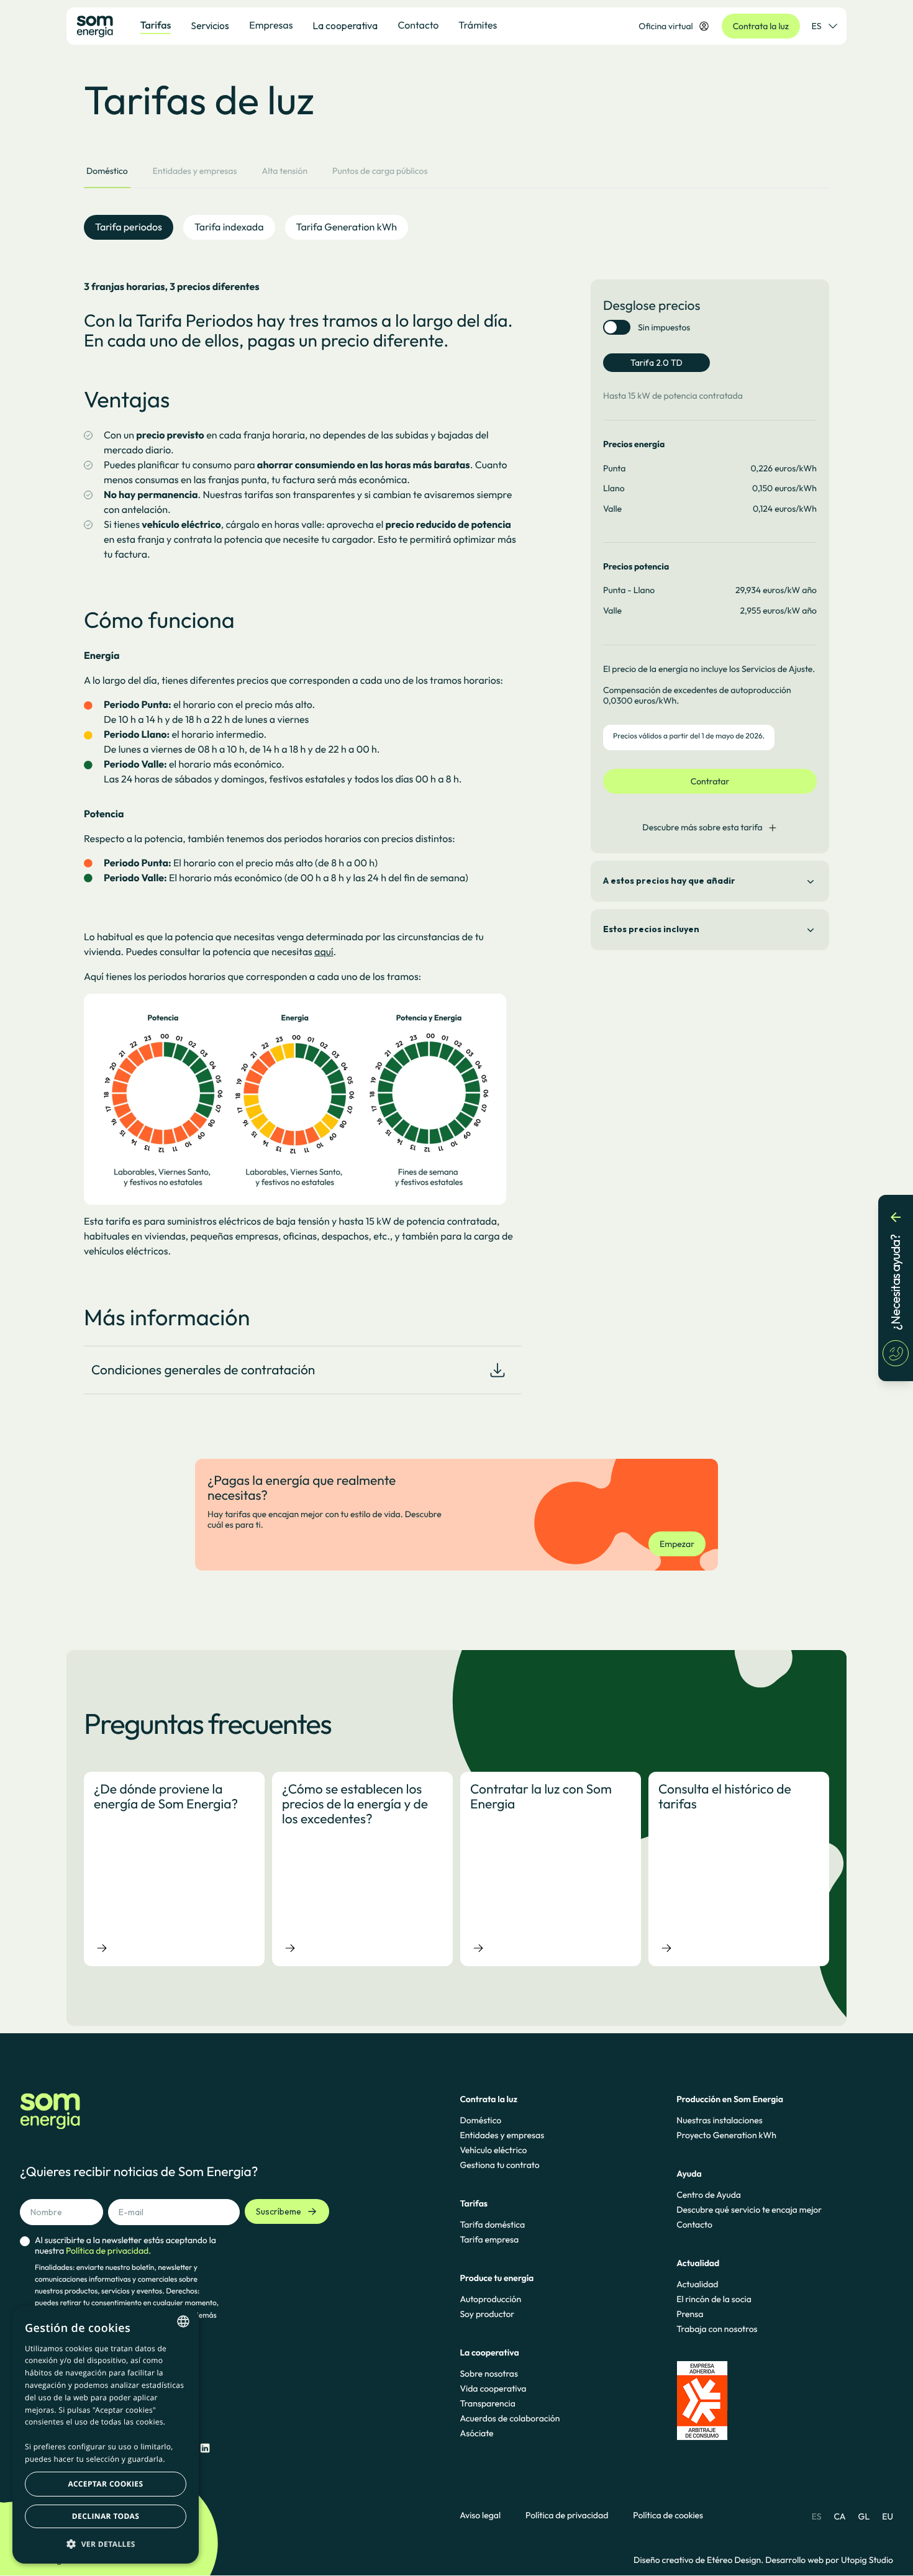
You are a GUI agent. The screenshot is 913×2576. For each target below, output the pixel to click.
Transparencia (487, 2403)
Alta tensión (284, 171)
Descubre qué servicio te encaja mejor (749, 2210)
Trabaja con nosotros (717, 2329)
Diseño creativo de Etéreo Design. (699, 2560)
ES (817, 26)
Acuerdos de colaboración (510, 2418)
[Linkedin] (205, 2448)
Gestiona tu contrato (499, 2165)
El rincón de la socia (714, 2299)
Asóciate (476, 2433)
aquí (324, 952)
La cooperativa (345, 25)
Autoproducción (490, 2299)
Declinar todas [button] (106, 2516)
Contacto (694, 2225)
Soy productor (487, 2314)
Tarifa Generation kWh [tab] (347, 227)
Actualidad (697, 2284)
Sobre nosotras (489, 2374)
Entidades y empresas (195, 171)
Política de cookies (668, 2515)
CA (839, 2516)
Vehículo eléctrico (493, 2150)
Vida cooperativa (493, 2388)
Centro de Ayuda (709, 2195)
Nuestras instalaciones (719, 2120)
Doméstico (107, 171)
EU (888, 2516)
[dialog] (106, 2435)
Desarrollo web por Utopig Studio (829, 2560)
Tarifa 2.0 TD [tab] (656, 363)
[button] (106, 2544)
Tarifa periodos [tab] (129, 227)
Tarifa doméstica (492, 2225)
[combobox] (183, 2321)
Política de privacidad (567, 2515)
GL (864, 2516)
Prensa (690, 2314)
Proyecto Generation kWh (726, 2135)
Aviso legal (480, 2515)
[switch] (617, 327)
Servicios (210, 25)
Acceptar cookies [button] (106, 2484)
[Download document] (497, 1370)
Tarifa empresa (489, 2239)
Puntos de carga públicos (380, 171)
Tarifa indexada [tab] (229, 227)
